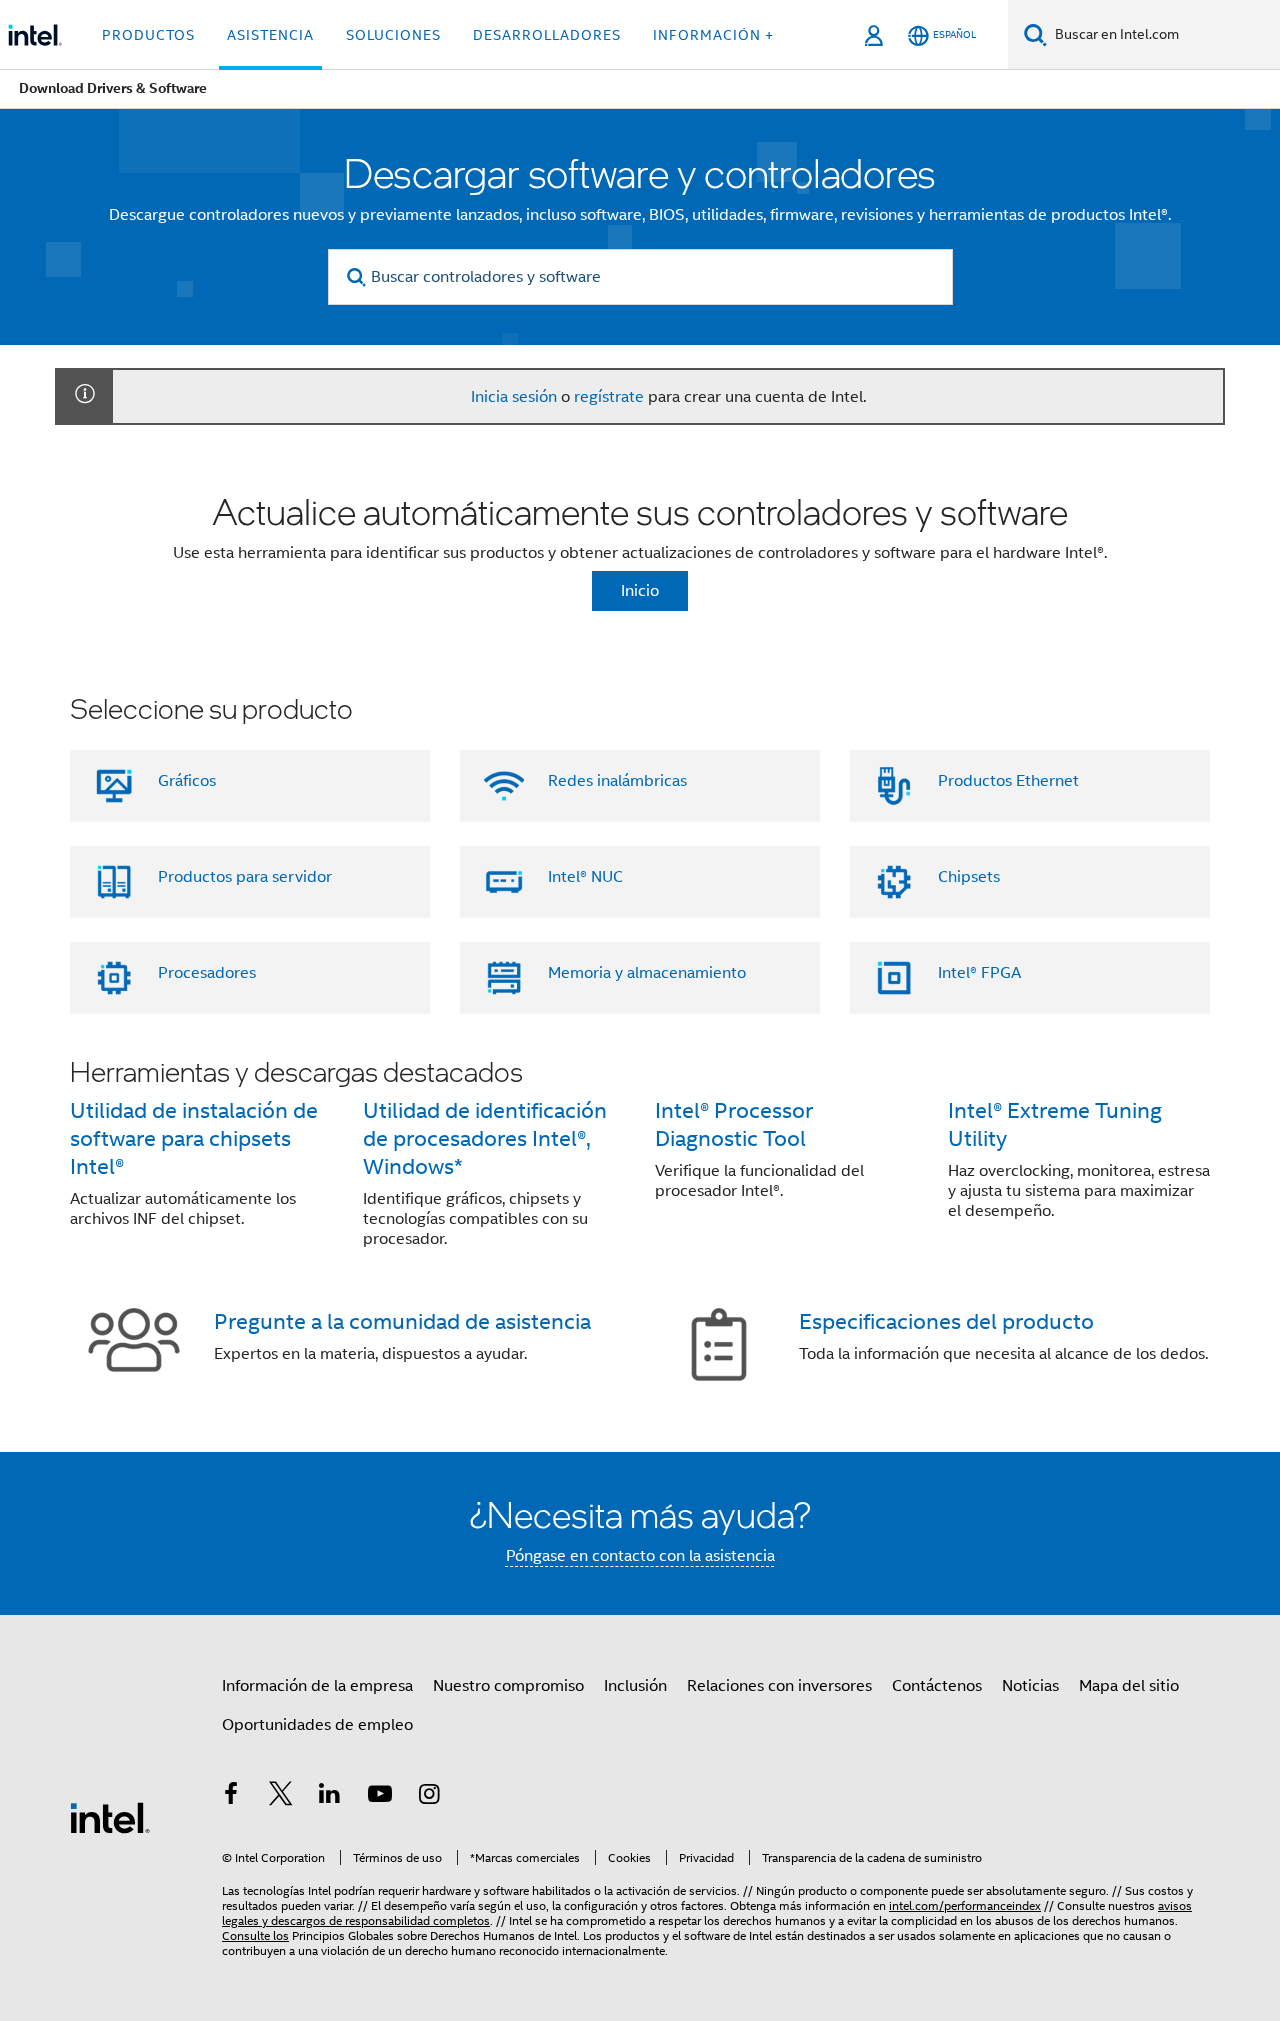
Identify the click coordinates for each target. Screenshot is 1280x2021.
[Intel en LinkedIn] (330, 1797)
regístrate (609, 397)
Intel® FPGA (979, 973)
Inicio (640, 591)
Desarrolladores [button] (547, 35)
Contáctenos (937, 1686)
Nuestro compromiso (508, 1686)
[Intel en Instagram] (429, 1797)
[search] (357, 277)
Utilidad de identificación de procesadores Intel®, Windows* (485, 1138)
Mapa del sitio (1129, 1686)
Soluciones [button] (393, 35)
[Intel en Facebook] (231, 1797)
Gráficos (187, 781)
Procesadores (207, 973)
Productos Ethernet (1008, 781)
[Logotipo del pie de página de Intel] (110, 1817)
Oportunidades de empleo (317, 1725)
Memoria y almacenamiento (647, 973)
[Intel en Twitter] (281, 1797)
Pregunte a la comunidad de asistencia (402, 1321)
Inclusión (635, 1686)
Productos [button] (148, 35)
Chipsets (969, 877)
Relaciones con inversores (779, 1686)
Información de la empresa (317, 1686)
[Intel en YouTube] (380, 1797)
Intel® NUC (585, 877)
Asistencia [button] (270, 35)
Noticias (1030, 1686)
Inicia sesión (514, 397)
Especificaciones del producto (946, 1321)
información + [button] (713, 35)
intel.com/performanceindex (965, 1905)
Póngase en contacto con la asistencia (640, 1556)
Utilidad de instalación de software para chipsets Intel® (194, 1138)
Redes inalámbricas (617, 781)
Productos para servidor (245, 877)
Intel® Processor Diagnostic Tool (734, 1124)
